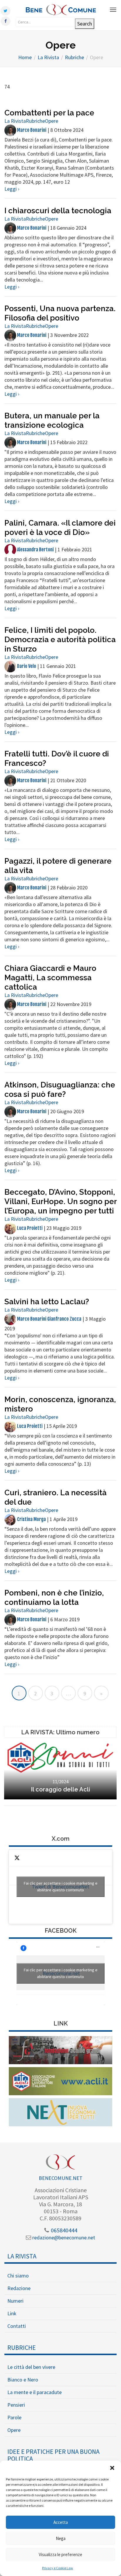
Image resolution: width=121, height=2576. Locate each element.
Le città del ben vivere (31, 2367)
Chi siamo (18, 2276)
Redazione (19, 2288)
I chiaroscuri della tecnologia (58, 211)
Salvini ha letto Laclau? (47, 1302)
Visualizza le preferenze (60, 2554)
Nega (61, 2538)
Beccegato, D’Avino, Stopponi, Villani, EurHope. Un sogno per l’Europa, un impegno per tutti (60, 1201)
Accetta (61, 2522)
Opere (52, 121)
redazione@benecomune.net (63, 2237)
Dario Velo (26, 666)
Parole (14, 2417)
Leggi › (12, 189)
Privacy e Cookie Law (58, 2568)
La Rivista (15, 121)
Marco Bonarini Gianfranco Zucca (49, 1319)
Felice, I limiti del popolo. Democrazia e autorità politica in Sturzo (60, 640)
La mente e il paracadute (35, 2392)
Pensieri (16, 2405)
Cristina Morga (31, 1519)
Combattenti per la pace (49, 113)
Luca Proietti (29, 1228)
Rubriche (35, 121)
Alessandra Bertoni (35, 550)
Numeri (15, 2301)
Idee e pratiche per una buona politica (53, 2455)
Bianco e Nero (23, 2380)
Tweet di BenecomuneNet (61, 1887)
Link (12, 2313)
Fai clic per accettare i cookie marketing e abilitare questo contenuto (61, 1887)
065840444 (63, 2230)
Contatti (17, 2326)
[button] (112, 2468)
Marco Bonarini (31, 130)
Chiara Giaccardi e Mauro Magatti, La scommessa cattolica (50, 978)
